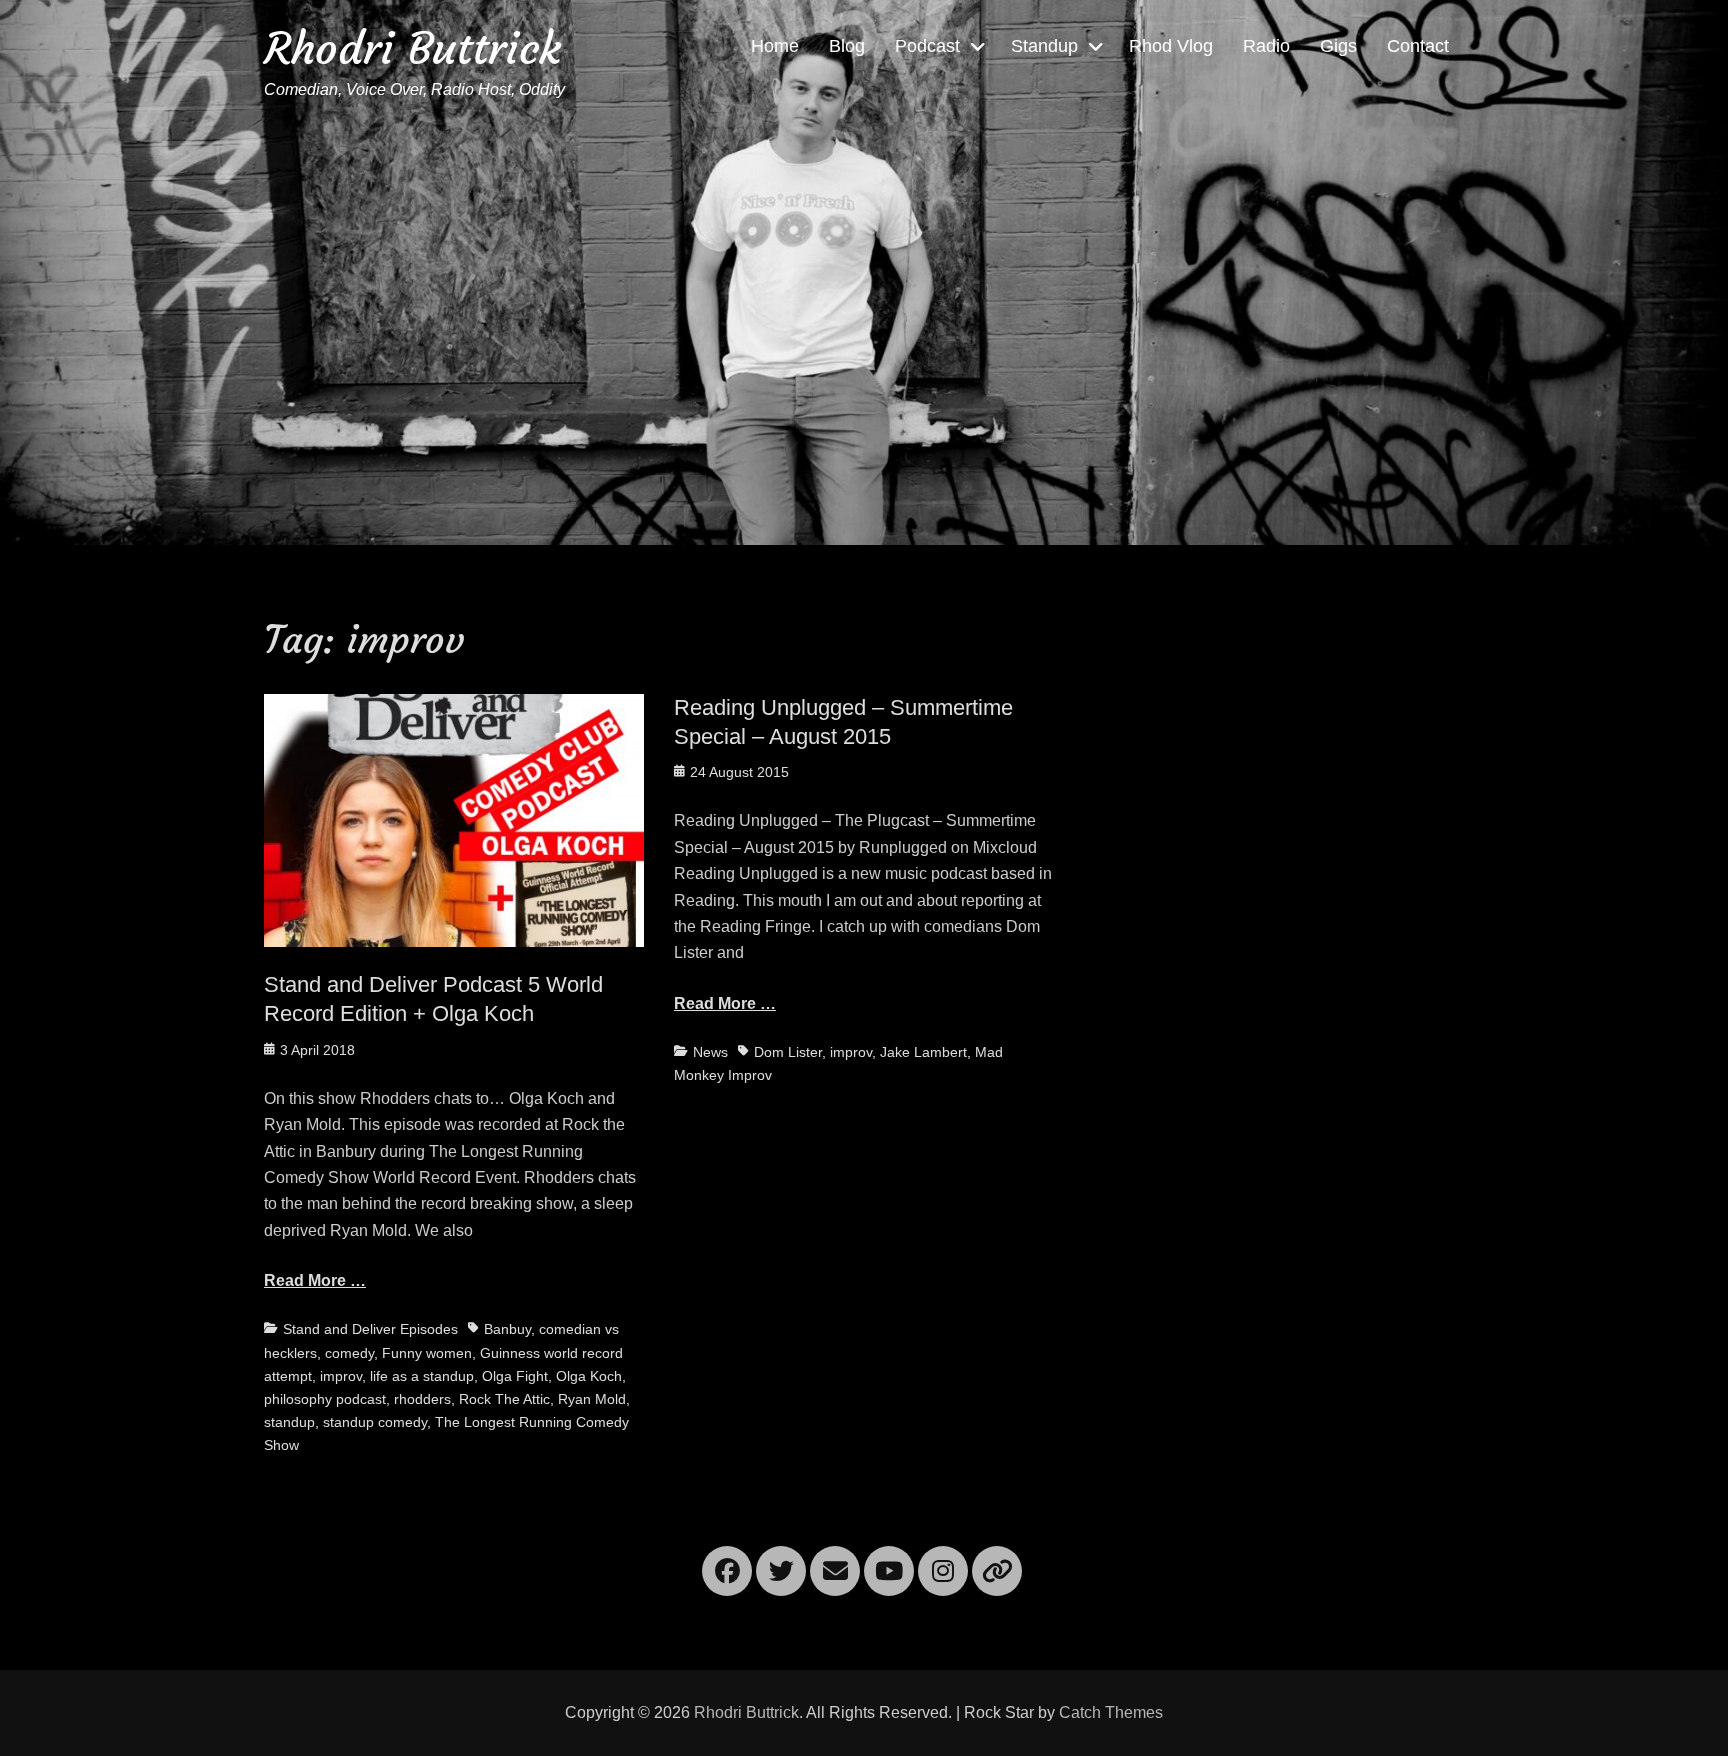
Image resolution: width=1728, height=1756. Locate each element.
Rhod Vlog (1171, 46)
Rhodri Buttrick (412, 48)
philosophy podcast (325, 1399)
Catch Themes (1111, 1712)
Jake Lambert (923, 1052)
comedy (349, 1353)
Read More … (315, 1280)
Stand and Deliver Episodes (370, 1329)
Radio (1266, 46)
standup (289, 1422)
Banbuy (507, 1329)
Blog (847, 46)
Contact (1418, 46)
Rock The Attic (504, 1399)
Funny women (427, 1353)
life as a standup (422, 1376)
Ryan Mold (592, 1399)
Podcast (927, 46)
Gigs (1338, 46)
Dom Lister (788, 1052)
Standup (1044, 46)
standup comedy (375, 1422)
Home (775, 46)
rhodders (422, 1399)
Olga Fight (515, 1376)
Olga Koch (589, 1376)
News (710, 1052)
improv (341, 1376)
